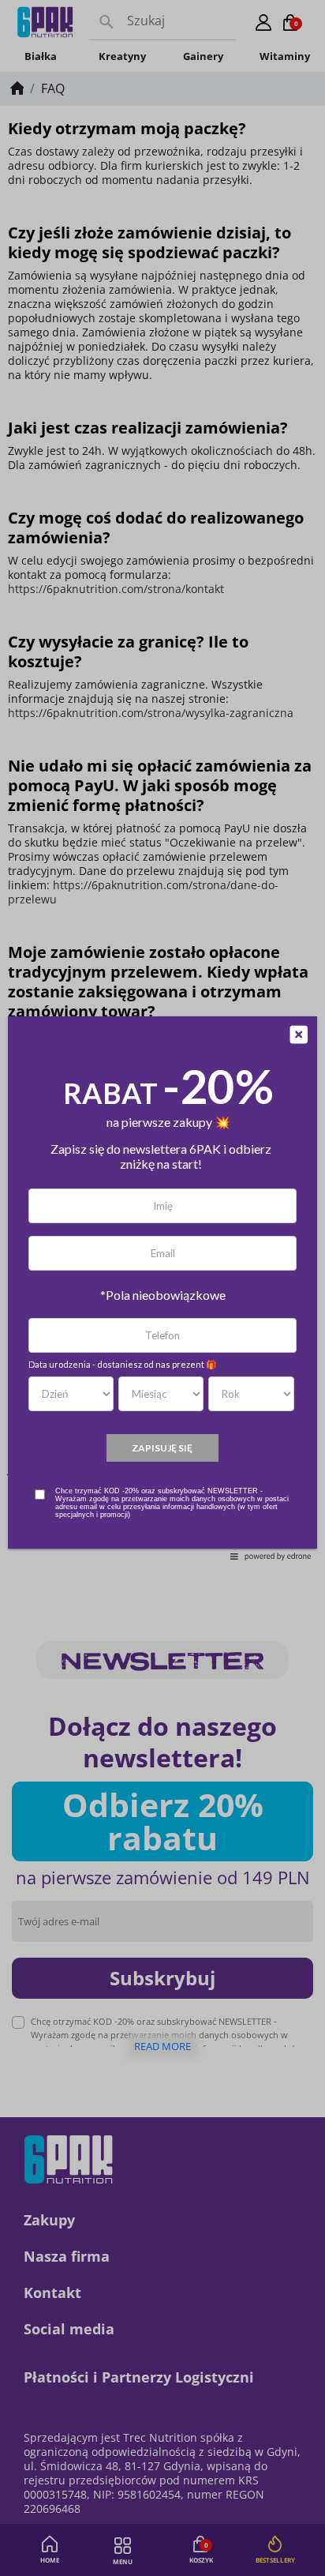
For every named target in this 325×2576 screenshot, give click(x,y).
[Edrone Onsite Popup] (162, 1288)
